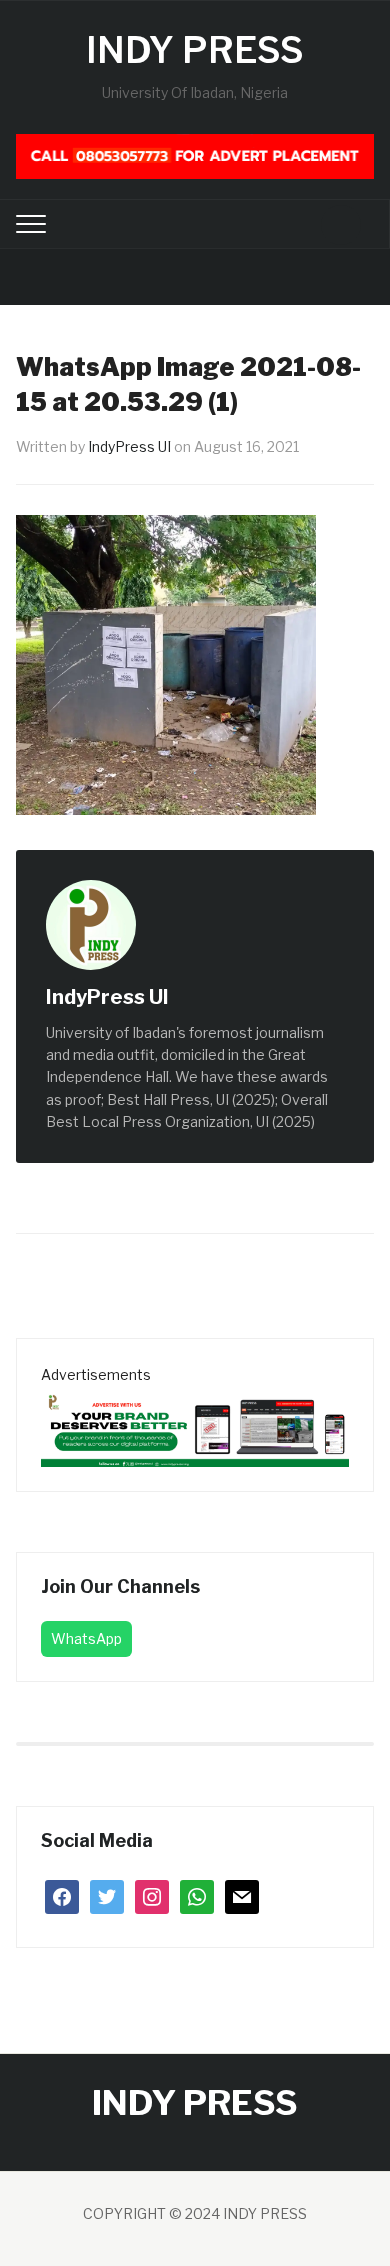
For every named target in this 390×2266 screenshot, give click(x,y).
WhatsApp (86, 1638)
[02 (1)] (195, 1425)
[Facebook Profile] (190, 998)
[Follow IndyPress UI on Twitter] (212, 998)
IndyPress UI (129, 446)
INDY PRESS (195, 50)
